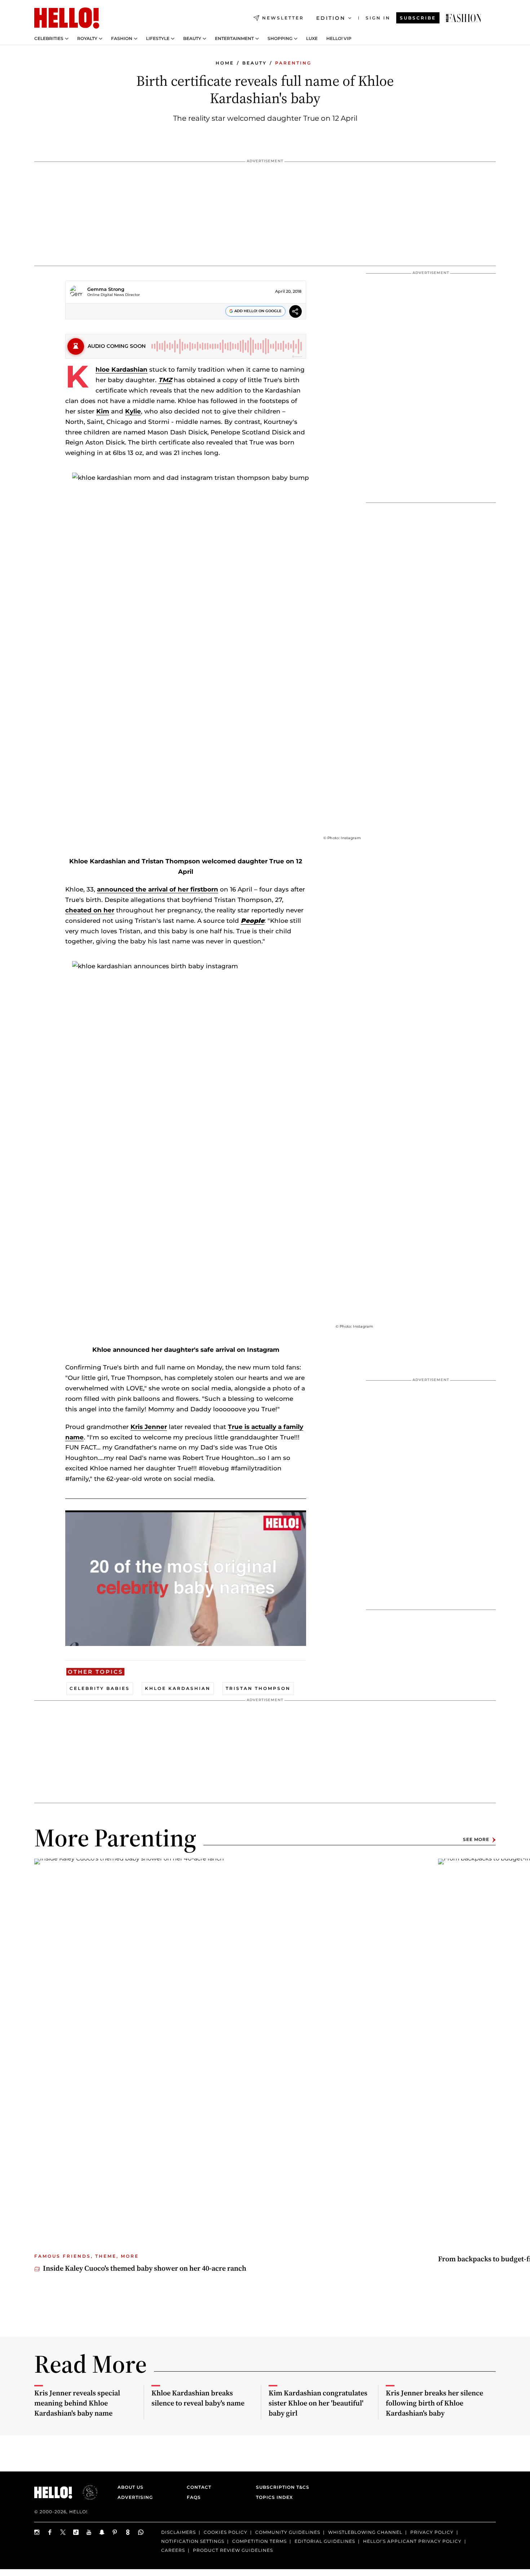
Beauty (192, 39)
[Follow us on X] (63, 2532)
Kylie (133, 411)
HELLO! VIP (339, 39)
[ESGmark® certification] (86, 2492)
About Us (131, 2487)
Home (225, 63)
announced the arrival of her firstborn (158, 889)
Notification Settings (193, 2541)
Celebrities (49, 39)
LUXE (312, 39)
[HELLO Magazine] (67, 18)
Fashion (122, 39)
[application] (186, 1578)
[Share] (295, 312)
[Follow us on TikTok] (76, 2532)
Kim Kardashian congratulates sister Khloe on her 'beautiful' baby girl (318, 2403)
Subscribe (418, 18)
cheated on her (90, 910)
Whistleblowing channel (365, 2532)
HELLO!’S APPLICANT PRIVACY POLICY (412, 2541)
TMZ (165, 380)
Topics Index (274, 2497)
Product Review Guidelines (233, 2550)
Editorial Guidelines (325, 2541)
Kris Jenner (149, 1427)
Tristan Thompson (258, 1688)
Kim (103, 411)
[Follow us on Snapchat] (102, 2532)
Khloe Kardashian (122, 369)
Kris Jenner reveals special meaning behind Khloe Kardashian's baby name (77, 2403)
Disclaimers (178, 2532)
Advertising (135, 2497)
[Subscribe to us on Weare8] (128, 2532)
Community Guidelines (288, 2532)
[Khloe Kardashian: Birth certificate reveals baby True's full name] (464, 18)
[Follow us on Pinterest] (115, 2532)
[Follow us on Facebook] (50, 2532)
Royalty (87, 39)
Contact (199, 2487)
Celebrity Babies (100, 1688)
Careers (173, 2550)
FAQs (194, 2497)
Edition (331, 18)
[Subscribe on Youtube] (89, 2532)
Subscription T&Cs (281, 2487)
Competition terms (259, 2541)
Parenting (293, 63)
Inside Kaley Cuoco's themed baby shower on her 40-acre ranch (145, 2268)
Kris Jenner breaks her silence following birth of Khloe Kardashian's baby (434, 2403)
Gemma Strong (106, 289)
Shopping (280, 39)
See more (476, 1840)
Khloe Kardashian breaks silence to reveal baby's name (198, 2398)
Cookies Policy (226, 2532)
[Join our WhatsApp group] (141, 2532)
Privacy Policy (432, 2532)
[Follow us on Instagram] (37, 2532)
